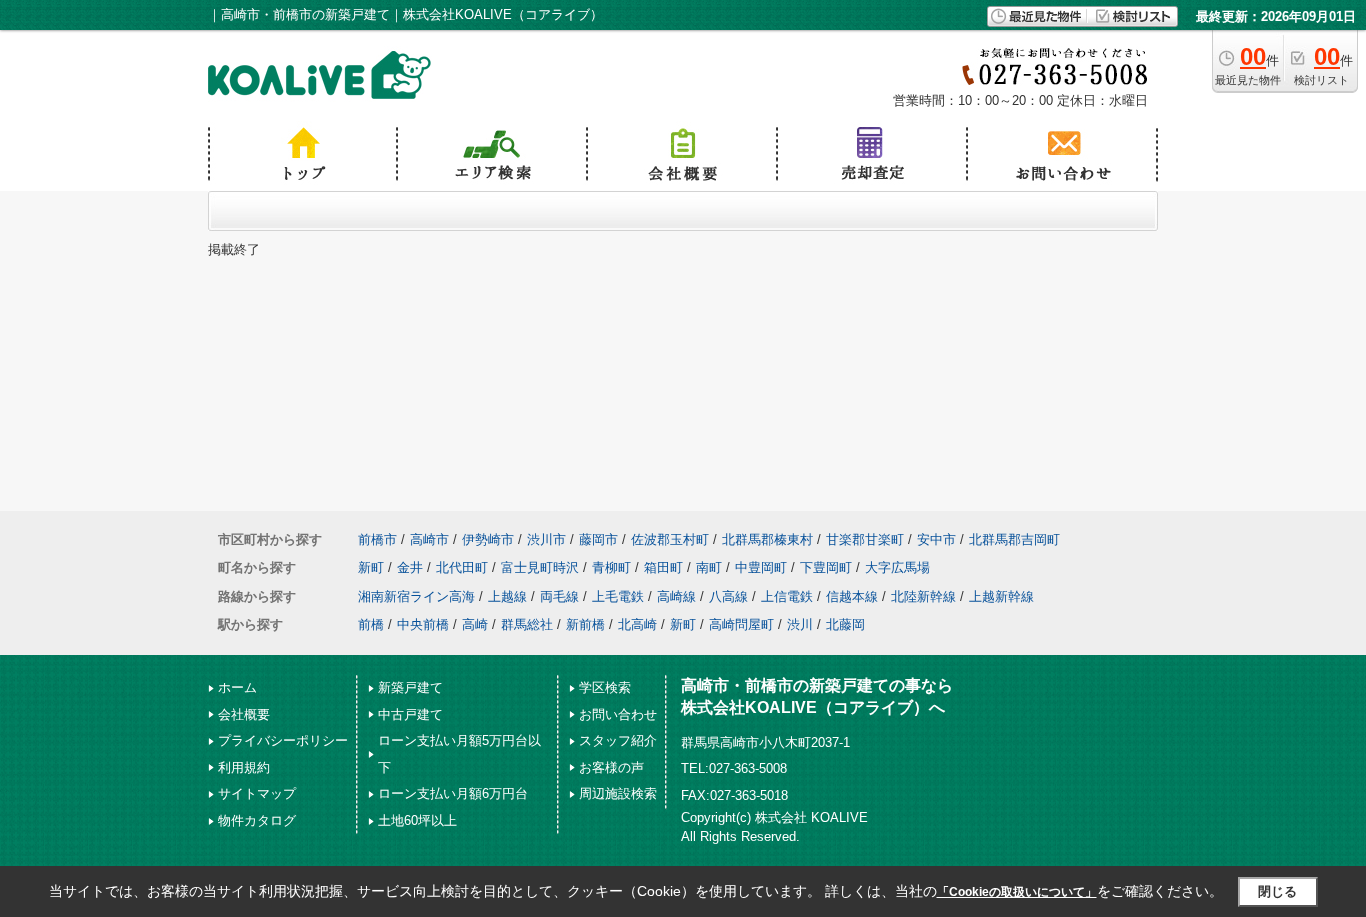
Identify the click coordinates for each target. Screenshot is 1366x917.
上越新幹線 (1001, 596)
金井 (410, 567)
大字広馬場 (897, 567)
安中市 (936, 539)
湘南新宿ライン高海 (416, 596)
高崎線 (676, 596)
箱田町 (663, 567)
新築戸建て (410, 687)
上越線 (507, 596)
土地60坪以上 (417, 820)
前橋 (371, 624)
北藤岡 (845, 624)
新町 (371, 567)
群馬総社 (527, 624)
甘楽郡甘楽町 (865, 539)
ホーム (237, 687)
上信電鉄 (787, 596)
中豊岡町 (761, 567)
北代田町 (462, 567)
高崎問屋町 (741, 624)
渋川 (800, 624)
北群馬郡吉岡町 (1014, 539)
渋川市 (546, 539)
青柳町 (611, 567)
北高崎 (637, 624)
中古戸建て (410, 714)
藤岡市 (598, 539)
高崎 (475, 624)
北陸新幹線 (923, 596)
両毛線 (559, 596)
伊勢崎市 (488, 539)
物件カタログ (257, 820)
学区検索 (605, 687)
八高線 (728, 596)
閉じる (1277, 891)
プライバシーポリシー (283, 740)
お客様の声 (611, 767)
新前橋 (585, 624)
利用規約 (244, 767)
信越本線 (852, 596)
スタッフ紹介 (618, 740)
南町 (709, 567)
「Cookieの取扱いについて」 (1017, 892)
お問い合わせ (618, 714)
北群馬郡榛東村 (767, 539)
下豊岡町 (826, 567)
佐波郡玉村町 (670, 539)
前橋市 (377, 539)
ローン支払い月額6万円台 (453, 793)
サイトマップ (257, 793)
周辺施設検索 (618, 793)
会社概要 (244, 714)
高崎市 (429, 539)
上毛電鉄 (618, 596)
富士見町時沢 (540, 567)
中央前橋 (423, 624)
